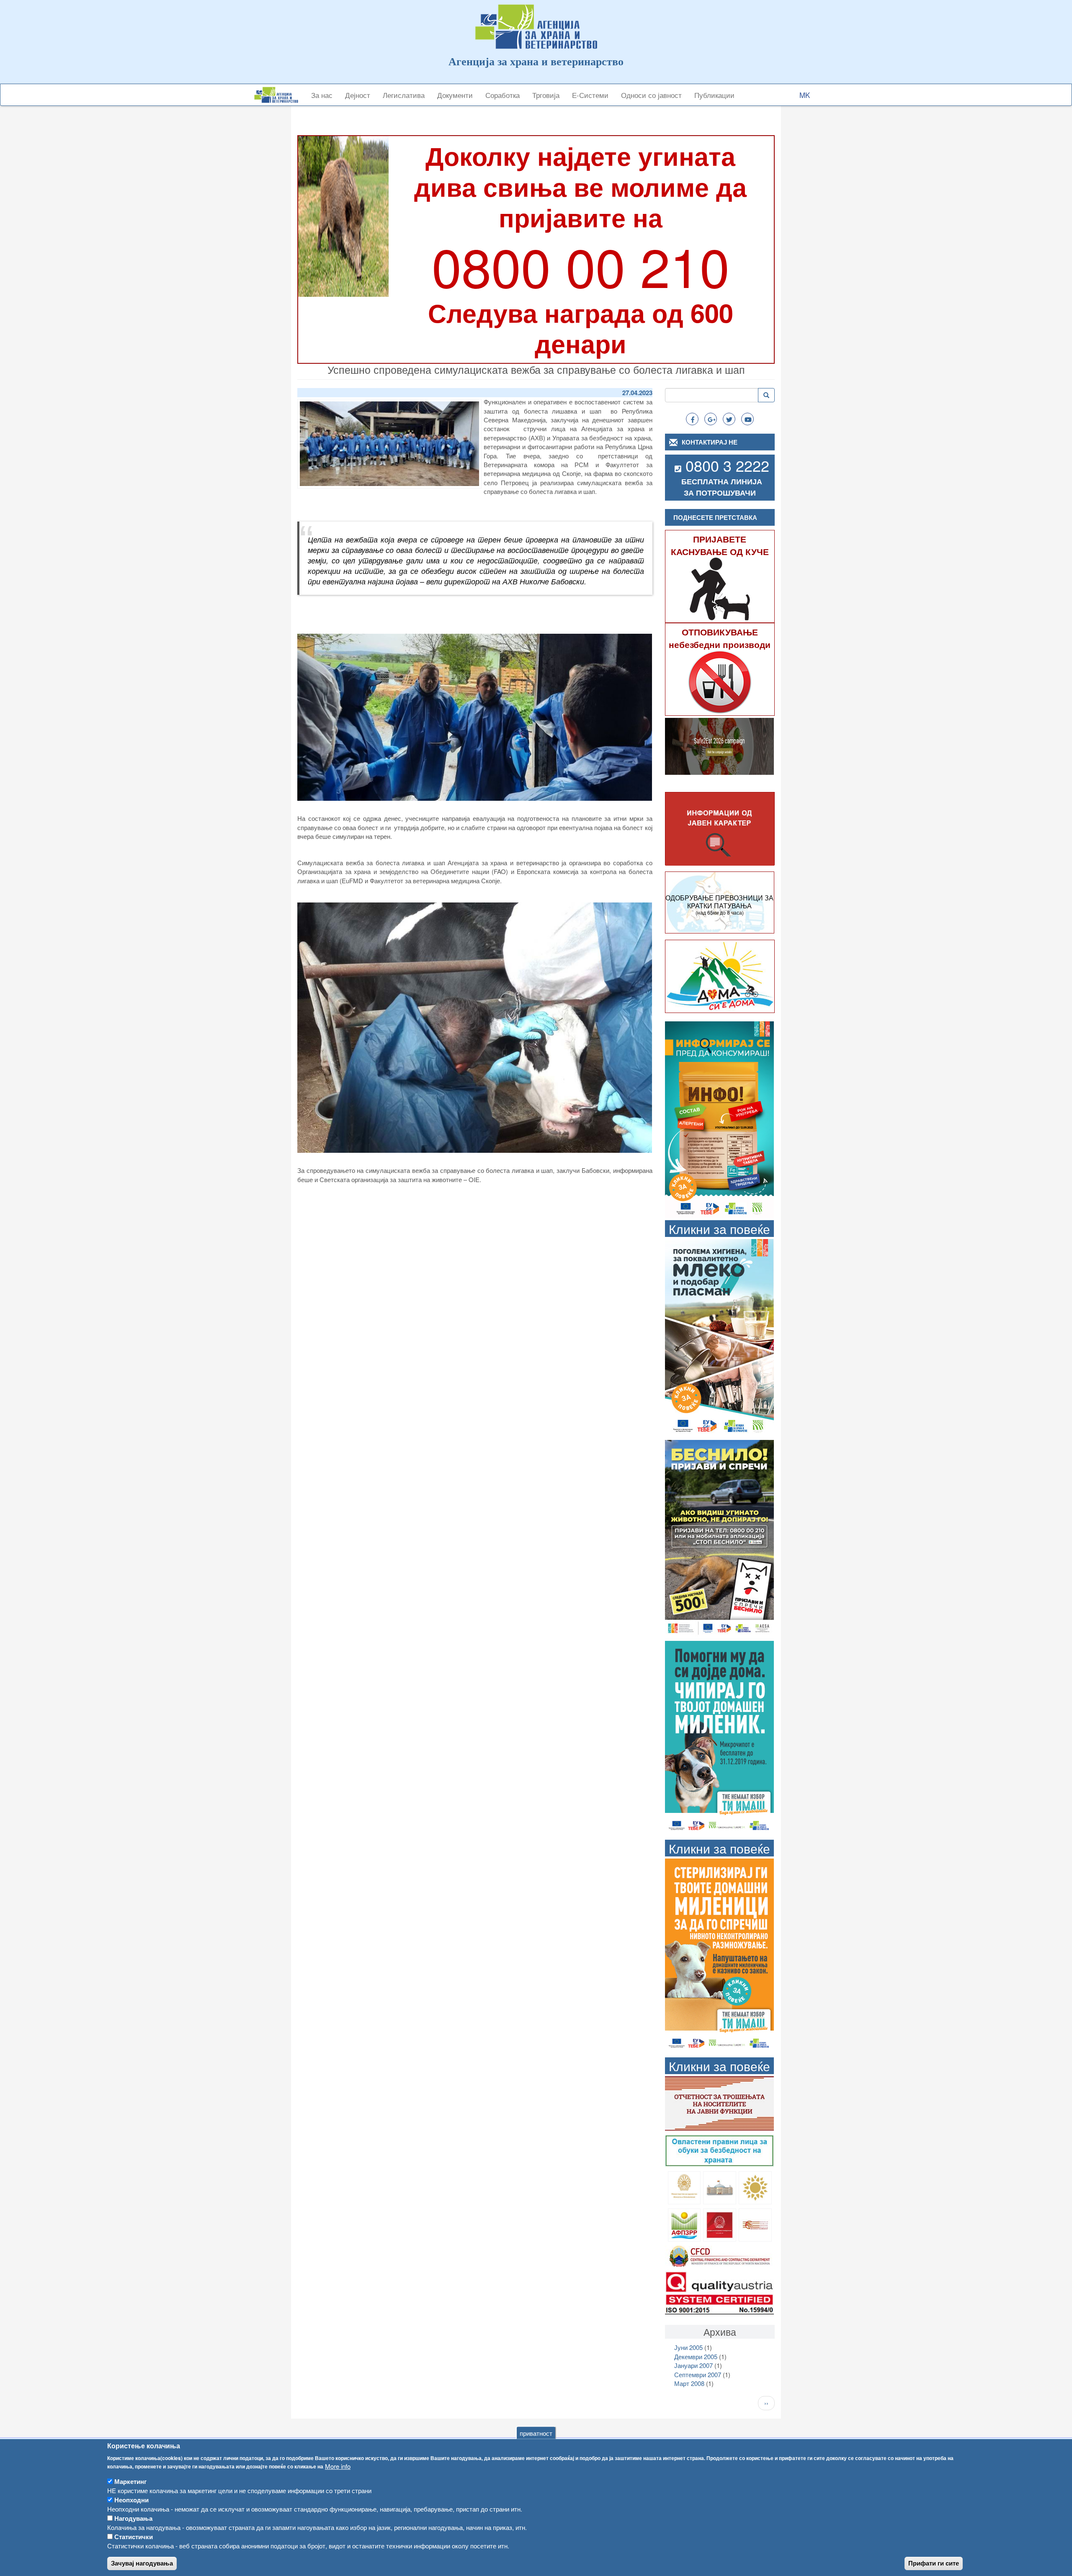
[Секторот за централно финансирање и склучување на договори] (719, 2255)
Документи (455, 95)
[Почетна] (279, 95)
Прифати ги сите (934, 2563)
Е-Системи (590, 95)
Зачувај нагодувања (142, 2563)
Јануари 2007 (693, 2365)
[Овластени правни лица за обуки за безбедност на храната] (719, 2150)
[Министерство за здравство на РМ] (684, 2187)
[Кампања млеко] (719, 1336)
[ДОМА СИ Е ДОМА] (720, 976)
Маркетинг (130, 2481)
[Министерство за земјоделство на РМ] (755, 2187)
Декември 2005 (696, 2356)
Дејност (358, 95)
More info (338, 2466)
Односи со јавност (651, 95)
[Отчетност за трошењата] (719, 2102)
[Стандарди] (719, 2292)
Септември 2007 (698, 2374)
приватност (536, 2433)
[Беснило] (719, 1537)
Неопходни (131, 2500)
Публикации (714, 95)
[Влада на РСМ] (720, 2224)
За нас (322, 95)
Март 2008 (689, 2383)
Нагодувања (133, 2518)
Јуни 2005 (688, 2347)
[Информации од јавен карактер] (720, 829)
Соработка (502, 95)
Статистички (134, 2537)
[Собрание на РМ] (720, 2187)
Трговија (546, 95)
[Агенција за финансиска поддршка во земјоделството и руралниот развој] (684, 2224)
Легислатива (404, 95)
